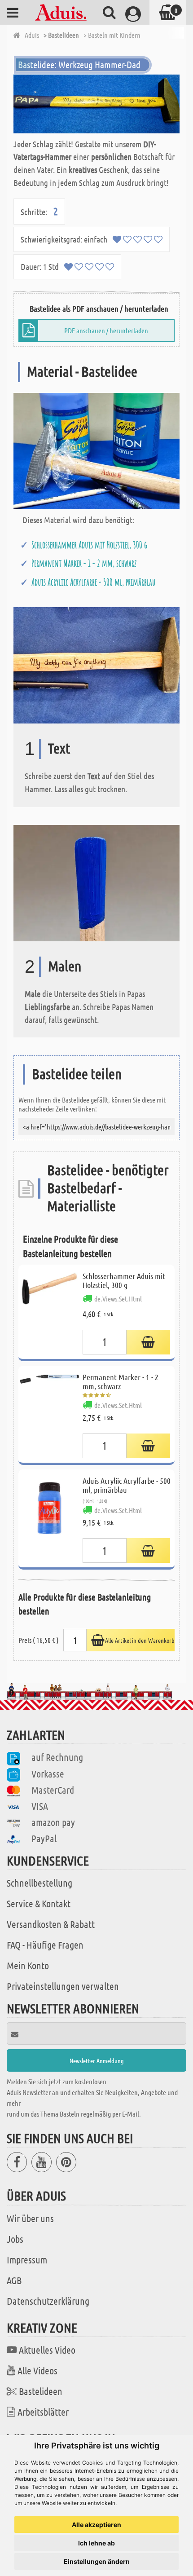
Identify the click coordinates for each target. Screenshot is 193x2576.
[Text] (96, 664)
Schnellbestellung (39, 1883)
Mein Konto (28, 1965)
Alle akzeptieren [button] (96, 2525)
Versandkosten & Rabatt (51, 1924)
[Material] (96, 450)
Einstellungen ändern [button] (97, 2561)
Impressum (27, 2259)
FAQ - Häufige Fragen (45, 1945)
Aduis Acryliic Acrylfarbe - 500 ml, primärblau (94, 582)
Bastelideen (41, 2391)
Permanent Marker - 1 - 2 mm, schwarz (84, 563)
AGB (14, 2280)
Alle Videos (37, 2370)
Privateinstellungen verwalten (63, 1986)
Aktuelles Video (47, 2350)
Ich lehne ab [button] (96, 2543)
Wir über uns (30, 2218)
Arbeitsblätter (43, 2412)
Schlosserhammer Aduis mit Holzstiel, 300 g (89, 545)
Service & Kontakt (39, 1903)
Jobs (15, 2239)
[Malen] (96, 882)
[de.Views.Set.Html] (148, 1342)
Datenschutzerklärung (48, 2301)
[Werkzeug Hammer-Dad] (96, 104)
